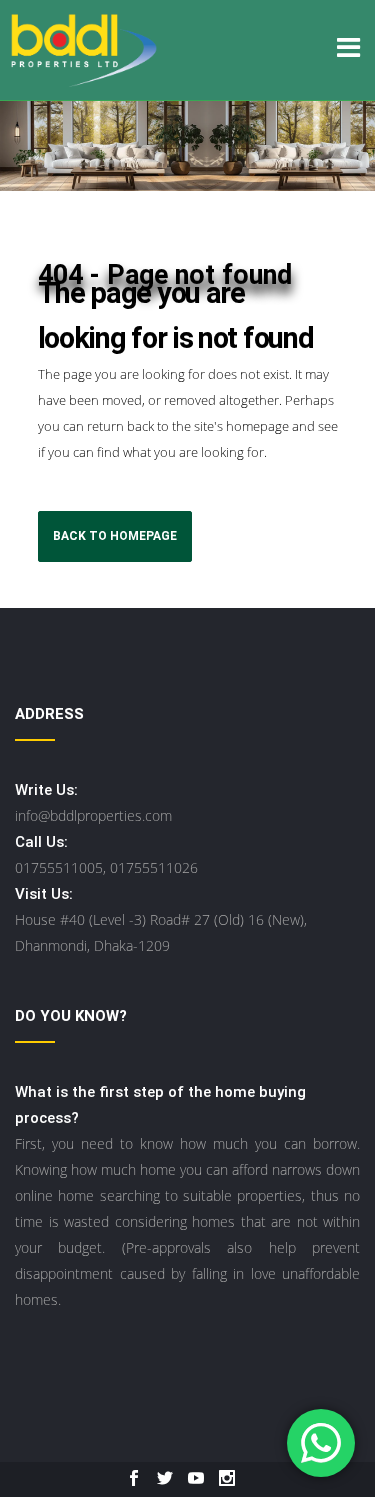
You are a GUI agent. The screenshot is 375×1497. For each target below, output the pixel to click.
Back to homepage (115, 536)
